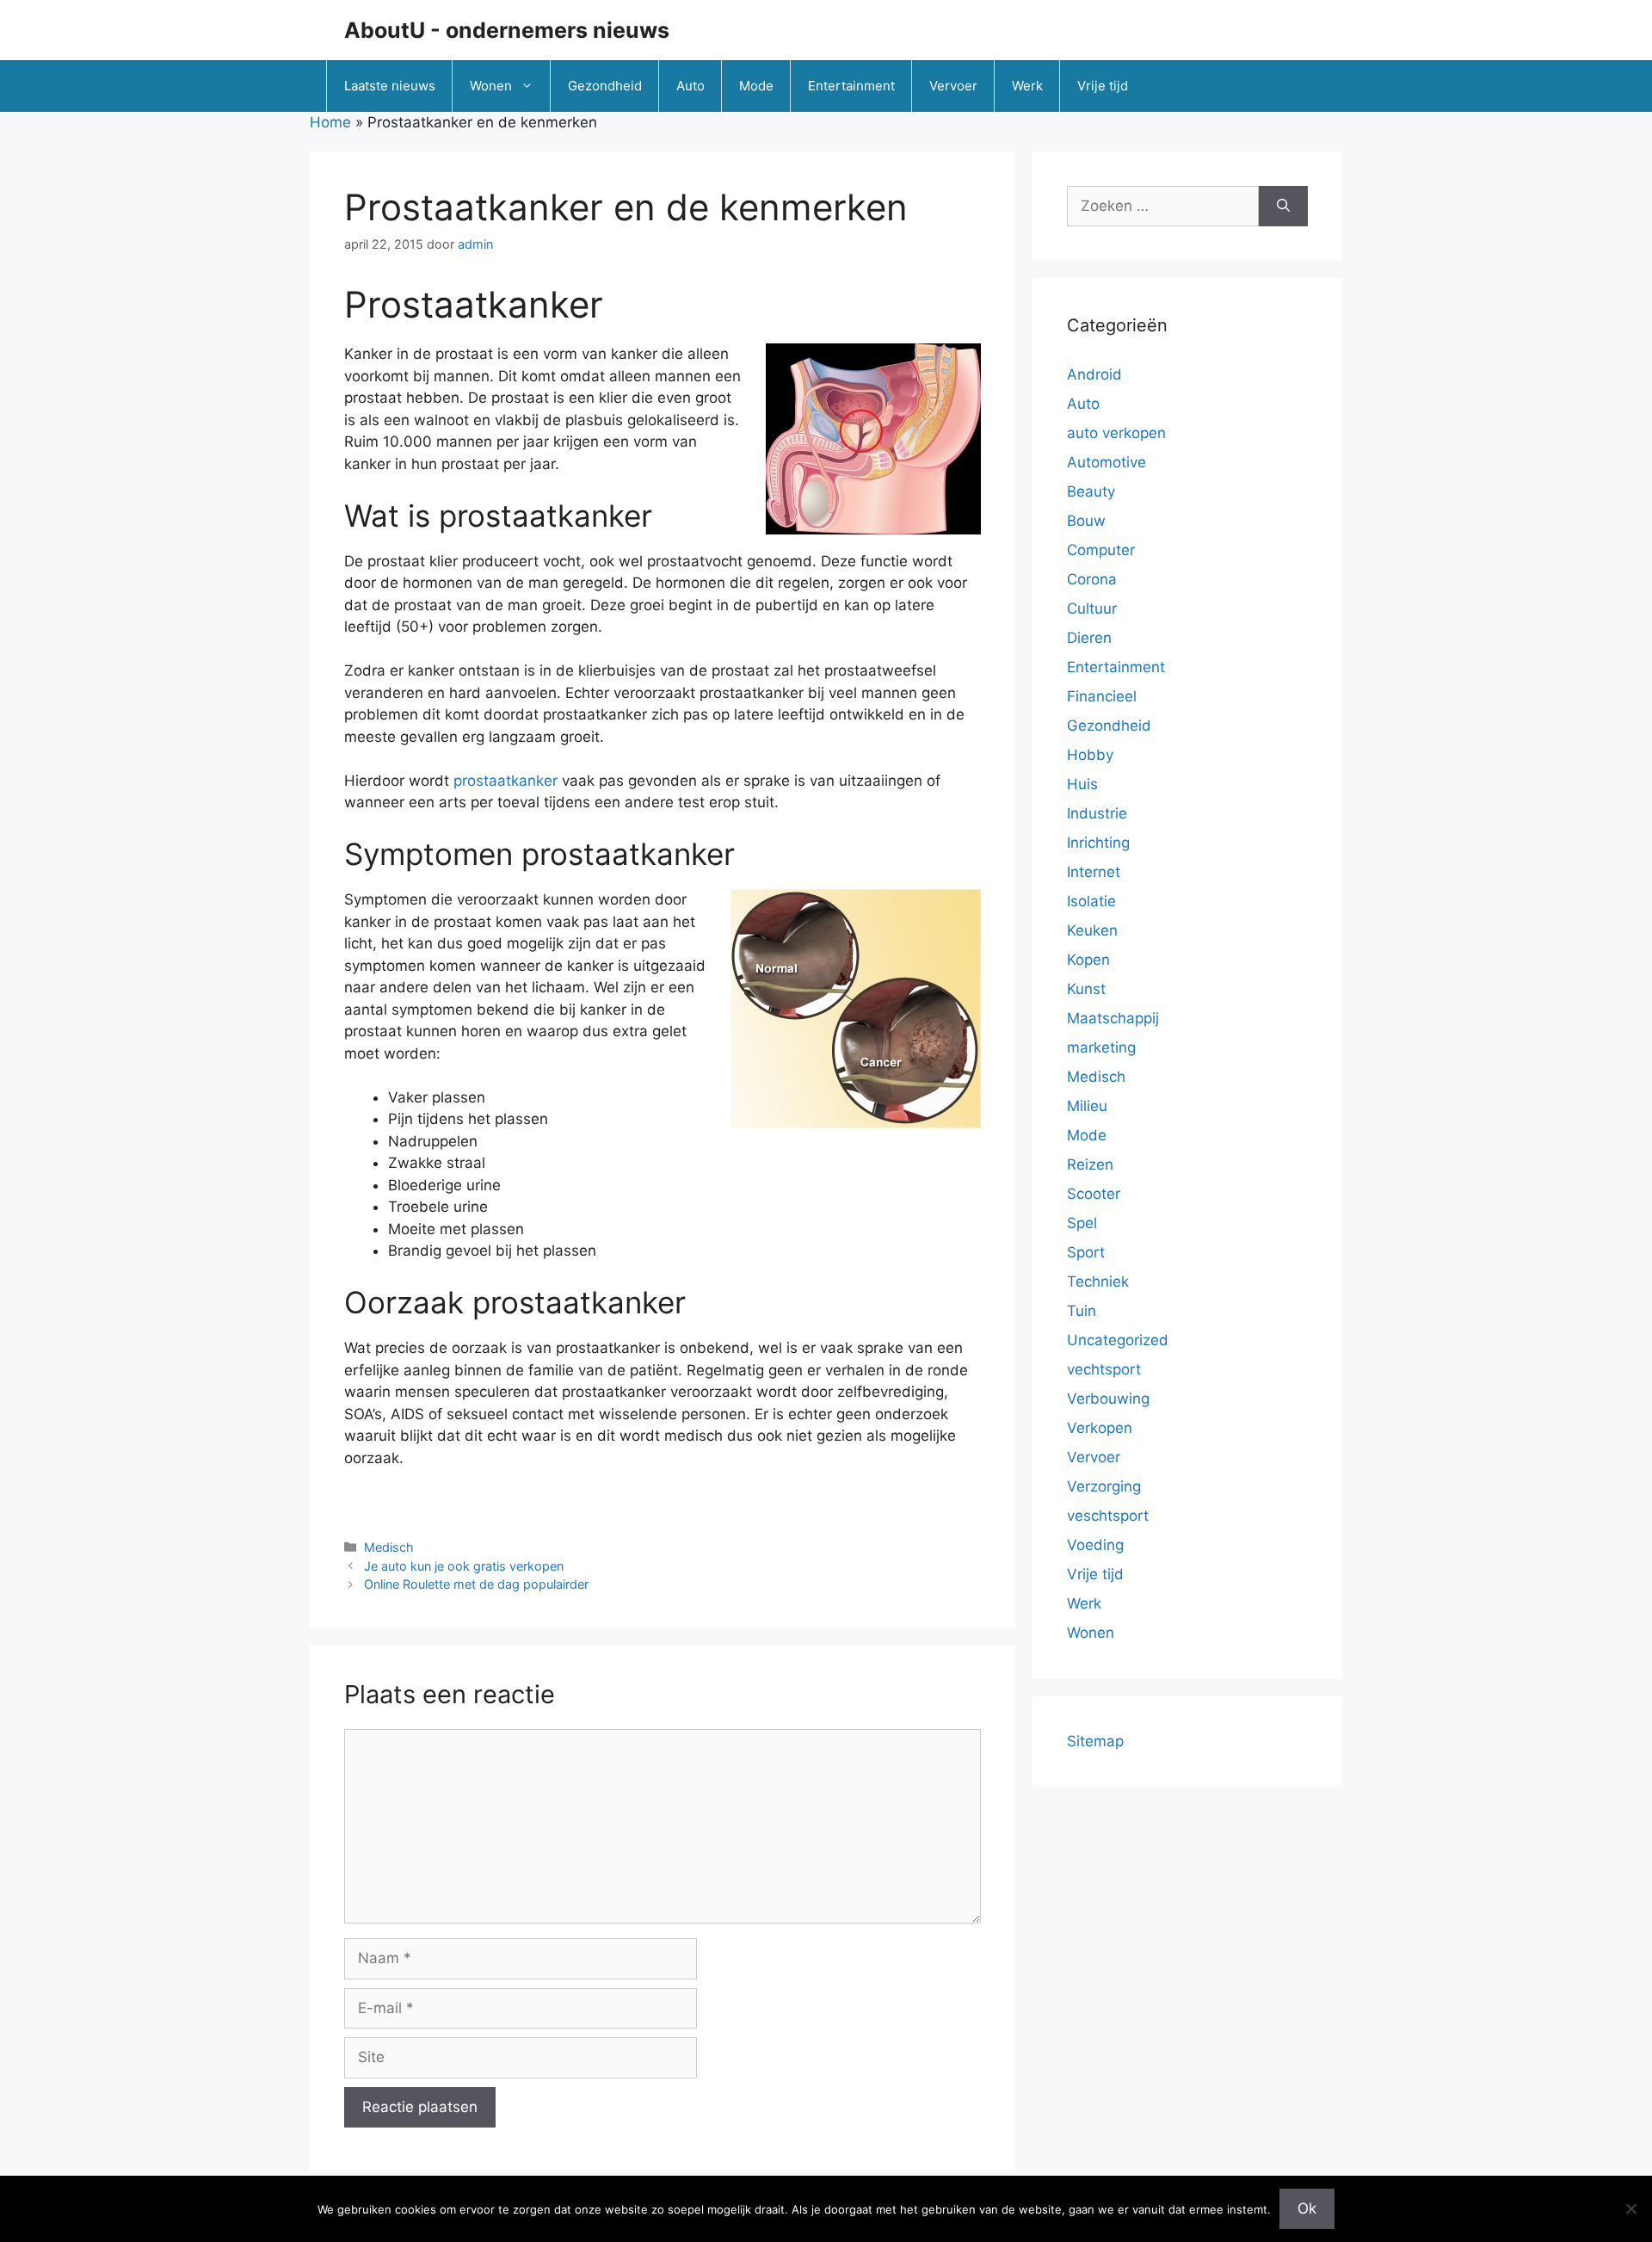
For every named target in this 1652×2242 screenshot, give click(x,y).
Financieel (1102, 696)
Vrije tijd (1103, 86)
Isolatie (1091, 901)
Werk (1027, 86)
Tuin (1082, 1311)
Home (330, 122)
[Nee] (1630, 2208)
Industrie (1097, 813)
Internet (1094, 872)
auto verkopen (1116, 433)
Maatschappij (1113, 1018)
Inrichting (1098, 843)
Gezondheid (605, 86)
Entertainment (851, 86)
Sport (1086, 1252)
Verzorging (1104, 1486)
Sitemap (1095, 1741)
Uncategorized (1118, 1340)
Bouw (1086, 521)
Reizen (1090, 1164)
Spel (1082, 1223)
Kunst (1086, 989)
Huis (1082, 784)
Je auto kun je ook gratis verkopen (464, 1566)
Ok (1307, 2208)
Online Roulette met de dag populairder (476, 1584)
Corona (1092, 579)
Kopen (1088, 960)
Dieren (1089, 638)
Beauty (1091, 491)
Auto (690, 86)
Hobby (1090, 755)
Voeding (1095, 1545)
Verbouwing (1108, 1399)
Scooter (1094, 1194)
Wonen (491, 86)
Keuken (1092, 930)
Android (1094, 374)
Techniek (1098, 1282)
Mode (756, 86)
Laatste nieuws (390, 86)
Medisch (389, 1547)
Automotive (1106, 462)
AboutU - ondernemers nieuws (507, 30)
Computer (1101, 550)
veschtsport (1108, 1516)
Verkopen (1100, 1428)
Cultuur (1092, 608)
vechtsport (1104, 1369)
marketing (1101, 1047)
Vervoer (953, 86)
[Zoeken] (1283, 207)
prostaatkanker (505, 781)
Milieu (1087, 1106)
